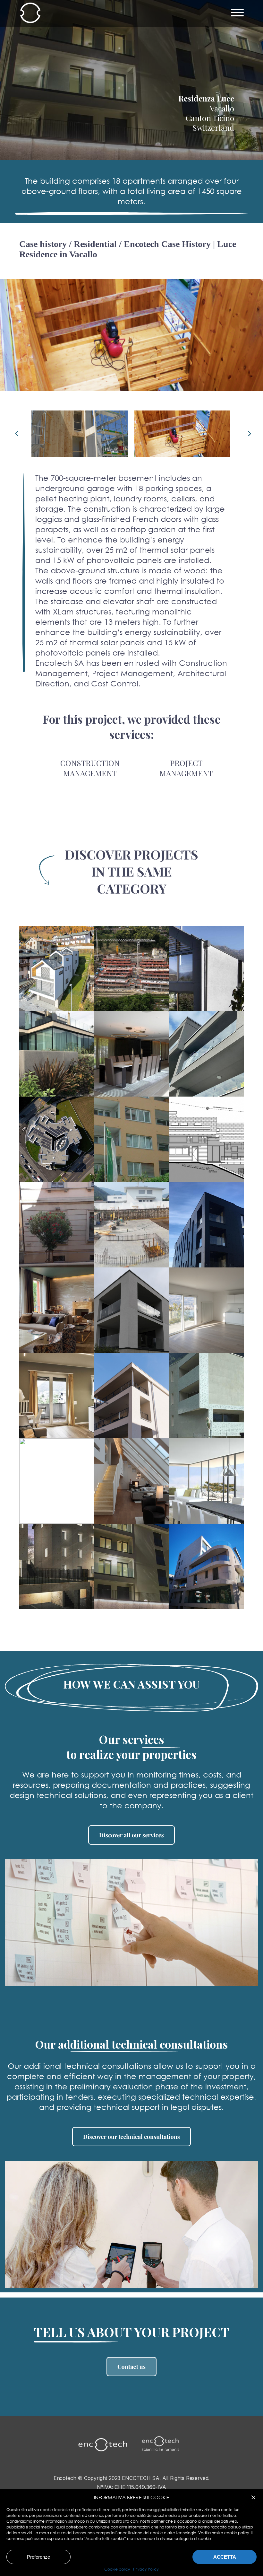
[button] (253, 2497)
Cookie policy (117, 2569)
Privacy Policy (146, 2569)
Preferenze (38, 2557)
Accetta (225, 2557)
